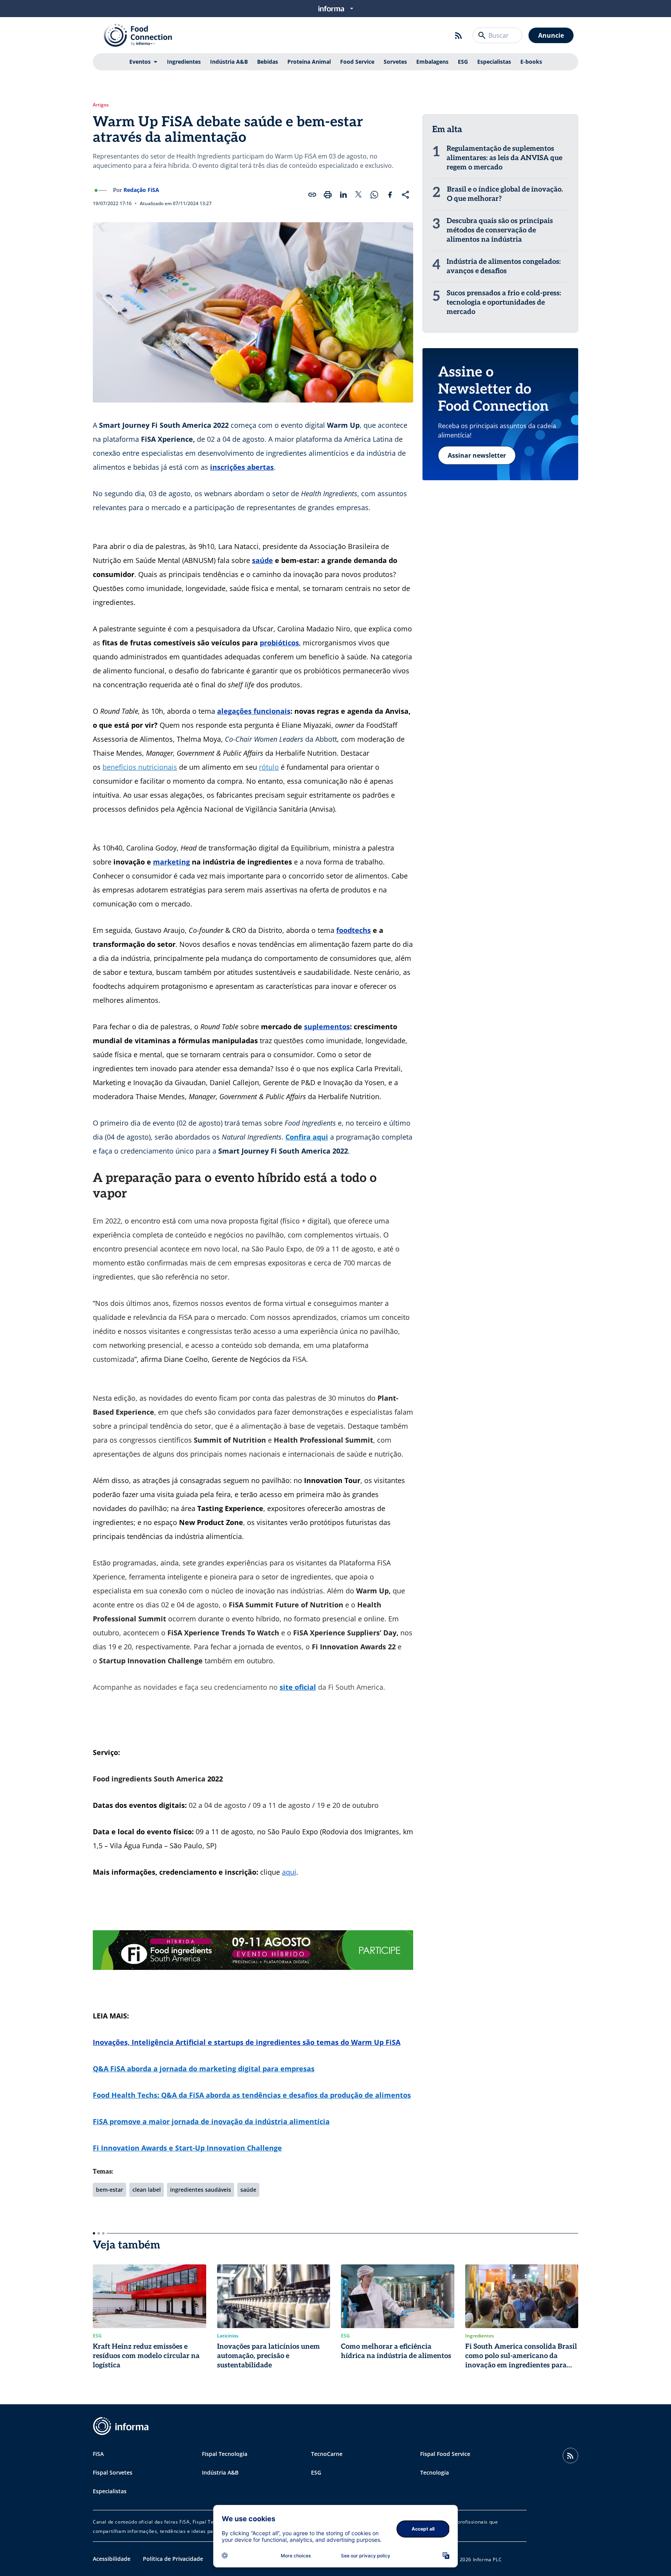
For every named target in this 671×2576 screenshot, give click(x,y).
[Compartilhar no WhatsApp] (374, 195)
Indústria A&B (229, 62)
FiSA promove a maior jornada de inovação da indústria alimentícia (211, 2121)
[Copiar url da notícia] (312, 195)
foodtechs (354, 930)
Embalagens (432, 62)
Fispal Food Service (445, 2454)
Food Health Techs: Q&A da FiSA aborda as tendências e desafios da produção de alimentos (252, 2095)
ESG (463, 62)
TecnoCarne (327, 2454)
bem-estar (110, 2190)
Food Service (357, 62)
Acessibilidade (112, 2559)
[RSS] (459, 35)
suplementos (327, 1027)
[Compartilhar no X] (359, 195)
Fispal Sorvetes (113, 2472)
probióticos (279, 643)
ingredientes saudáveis (201, 2190)
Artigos (101, 105)
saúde (262, 560)
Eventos (140, 62)
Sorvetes (395, 62)
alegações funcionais (254, 711)
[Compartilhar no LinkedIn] (343, 195)
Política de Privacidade (173, 2559)
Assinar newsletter (477, 455)
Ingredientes (184, 62)
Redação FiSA (141, 190)
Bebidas (268, 62)
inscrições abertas (242, 467)
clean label (147, 2190)
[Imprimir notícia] (328, 195)
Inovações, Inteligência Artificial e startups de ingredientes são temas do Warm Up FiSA (247, 2042)
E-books (531, 62)
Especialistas (494, 62)
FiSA (98, 2454)
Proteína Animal (309, 62)
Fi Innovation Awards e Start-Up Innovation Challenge (187, 2148)
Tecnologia (435, 2472)
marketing (171, 862)
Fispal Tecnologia (225, 2454)
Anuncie (551, 35)
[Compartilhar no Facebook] (390, 195)
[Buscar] (482, 35)
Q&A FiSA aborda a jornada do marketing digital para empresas (204, 2069)
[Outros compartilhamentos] (405, 195)
